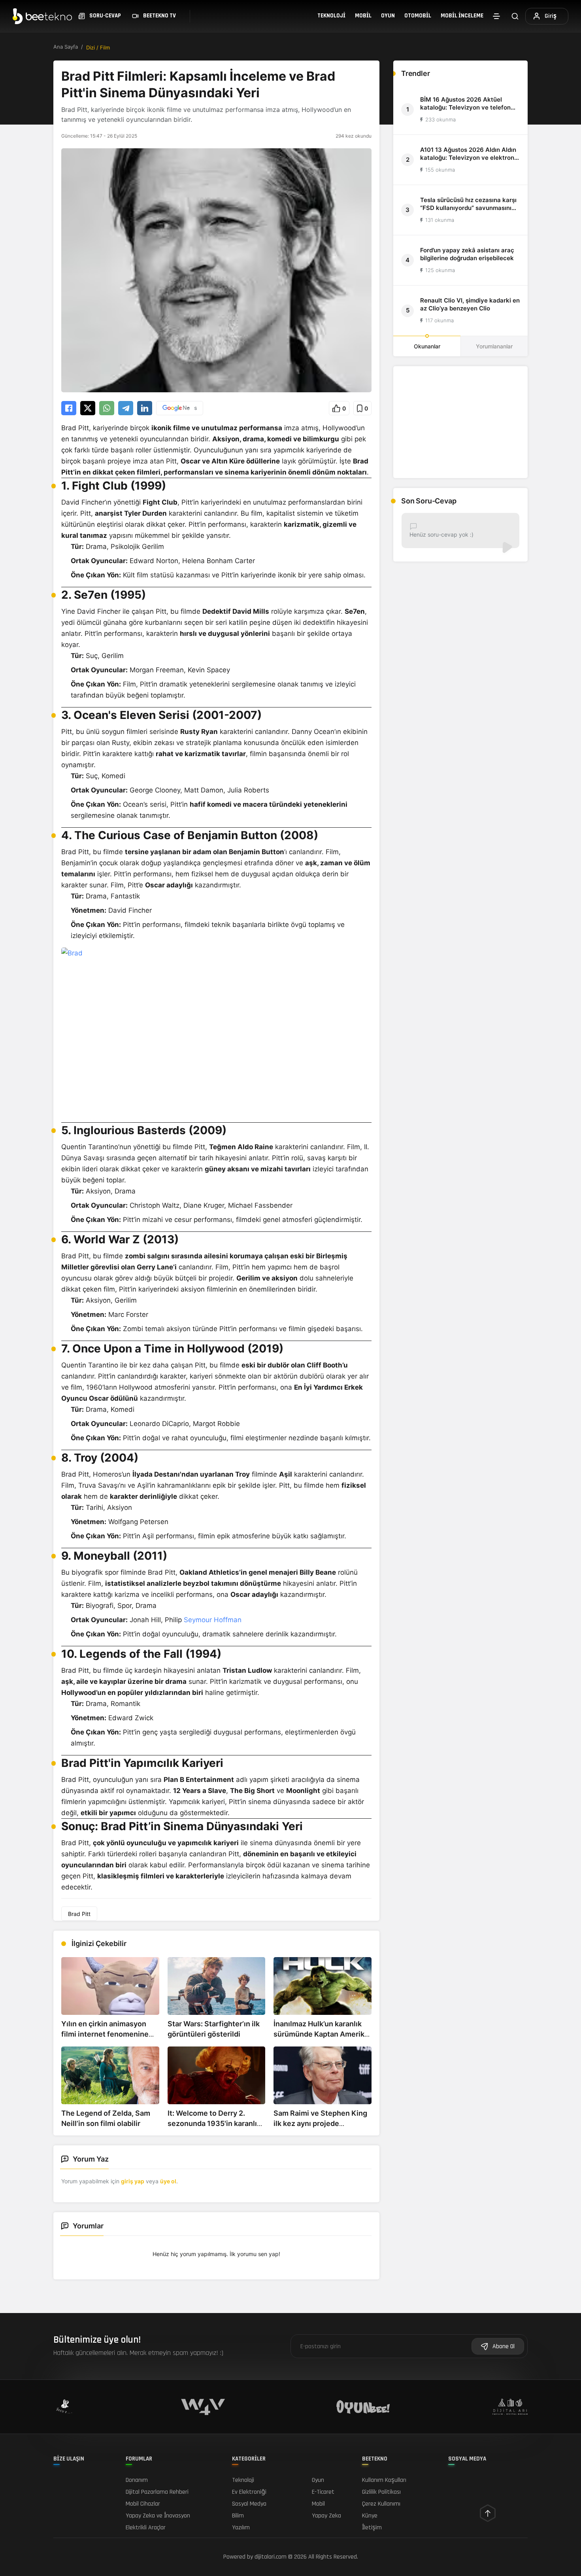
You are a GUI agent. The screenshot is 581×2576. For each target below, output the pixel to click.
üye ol (168, 2181)
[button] (339, 408)
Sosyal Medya (249, 2504)
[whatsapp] (107, 408)
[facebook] (69, 408)
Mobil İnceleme (462, 16)
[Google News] (180, 408)
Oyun (388, 16)
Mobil (363, 16)
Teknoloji (331, 16)
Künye (370, 2516)
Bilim (238, 2516)
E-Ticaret (323, 2492)
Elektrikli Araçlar (146, 2528)
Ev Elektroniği (249, 2492)
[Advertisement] (460, 422)
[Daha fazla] (496, 16)
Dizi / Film (98, 47)
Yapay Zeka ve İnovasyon (158, 2516)
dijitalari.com (271, 2557)
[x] (88, 408)
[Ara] (515, 16)
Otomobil (418, 16)
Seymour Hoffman (213, 1620)
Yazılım (241, 2528)
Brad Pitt (79, 1914)
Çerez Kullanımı (381, 2504)
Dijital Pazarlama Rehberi (157, 2492)
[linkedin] (145, 408)
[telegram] (126, 408)
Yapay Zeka (326, 2516)
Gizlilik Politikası (381, 2492)
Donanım (137, 2480)
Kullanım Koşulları (384, 2480)
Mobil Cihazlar (143, 2504)
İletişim (372, 2528)
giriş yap (133, 2181)
